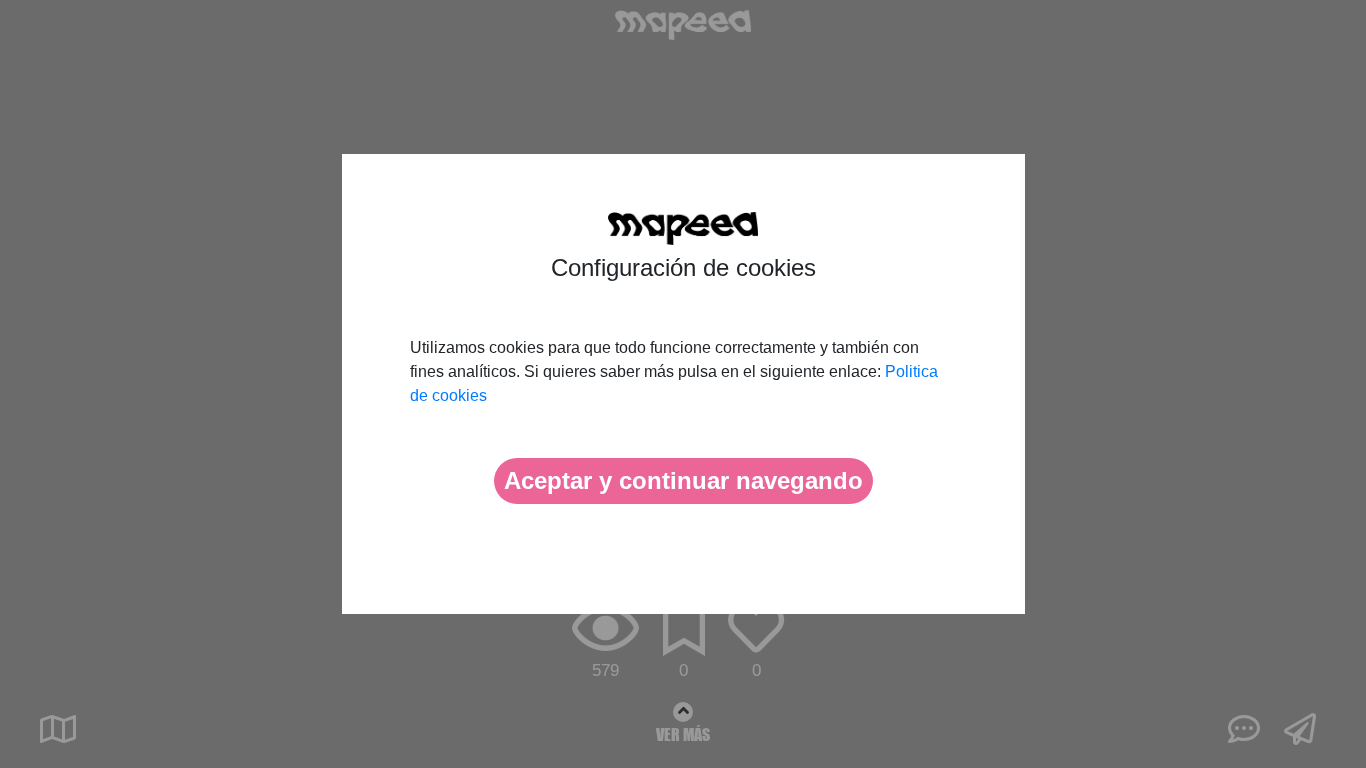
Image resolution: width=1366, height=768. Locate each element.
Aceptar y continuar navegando (683, 480)
